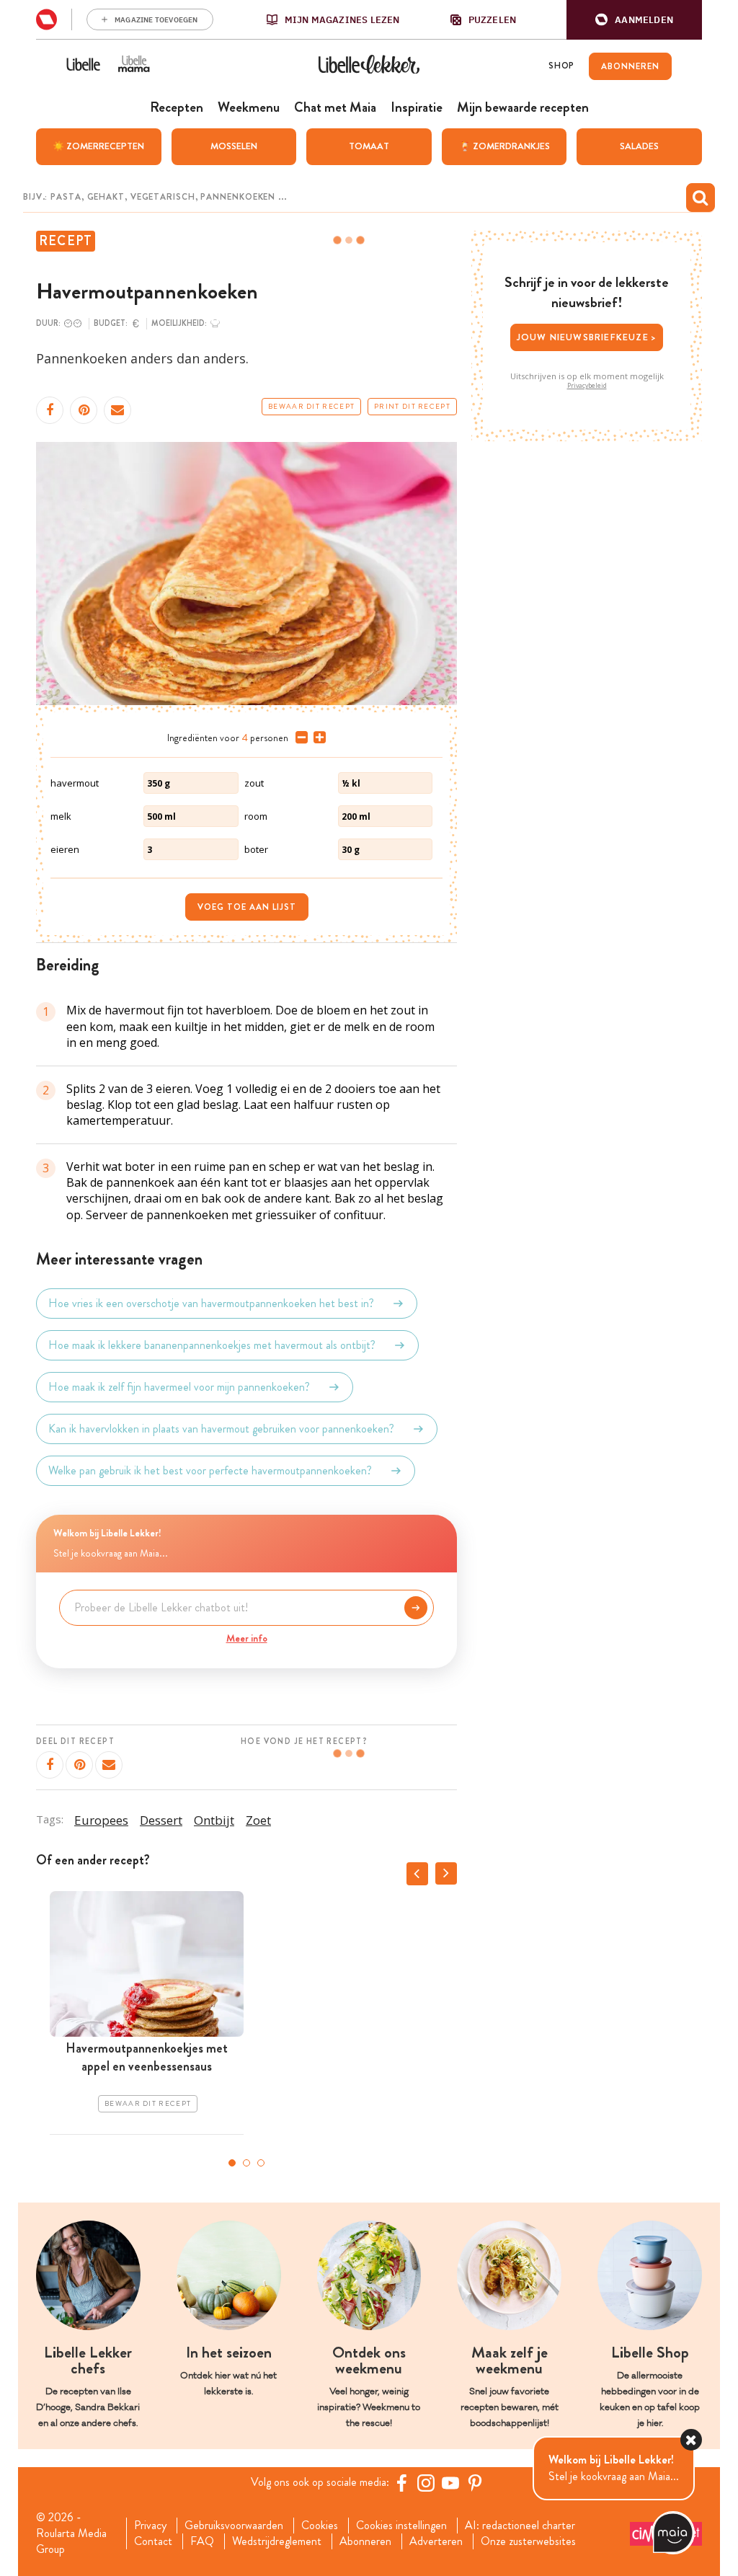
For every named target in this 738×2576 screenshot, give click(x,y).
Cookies (320, 2526)
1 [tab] (232, 2163)
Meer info (247, 1638)
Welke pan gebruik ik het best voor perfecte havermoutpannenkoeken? (210, 1470)
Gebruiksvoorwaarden (234, 2526)
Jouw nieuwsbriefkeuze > (587, 337)
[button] (634, 20)
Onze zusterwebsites (528, 2541)
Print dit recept (412, 407)
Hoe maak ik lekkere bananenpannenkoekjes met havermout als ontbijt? (212, 1345)
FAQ (202, 2541)
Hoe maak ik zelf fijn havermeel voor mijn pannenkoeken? (179, 1387)
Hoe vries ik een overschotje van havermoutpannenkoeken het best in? (211, 1303)
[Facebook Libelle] (401, 2483)
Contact (153, 2541)
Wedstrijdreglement (277, 2541)
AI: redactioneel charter (520, 2526)
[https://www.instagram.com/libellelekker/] (426, 2483)
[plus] (317, 738)
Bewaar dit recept (311, 407)
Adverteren (436, 2541)
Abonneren (365, 2541)
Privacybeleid (587, 386)
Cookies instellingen (401, 2526)
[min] (299, 738)
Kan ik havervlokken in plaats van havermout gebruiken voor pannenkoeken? (221, 1429)
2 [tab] (246, 2163)
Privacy (150, 2526)
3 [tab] (261, 2163)
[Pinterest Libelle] (475, 2483)
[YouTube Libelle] (450, 2483)
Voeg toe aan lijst (247, 907)
